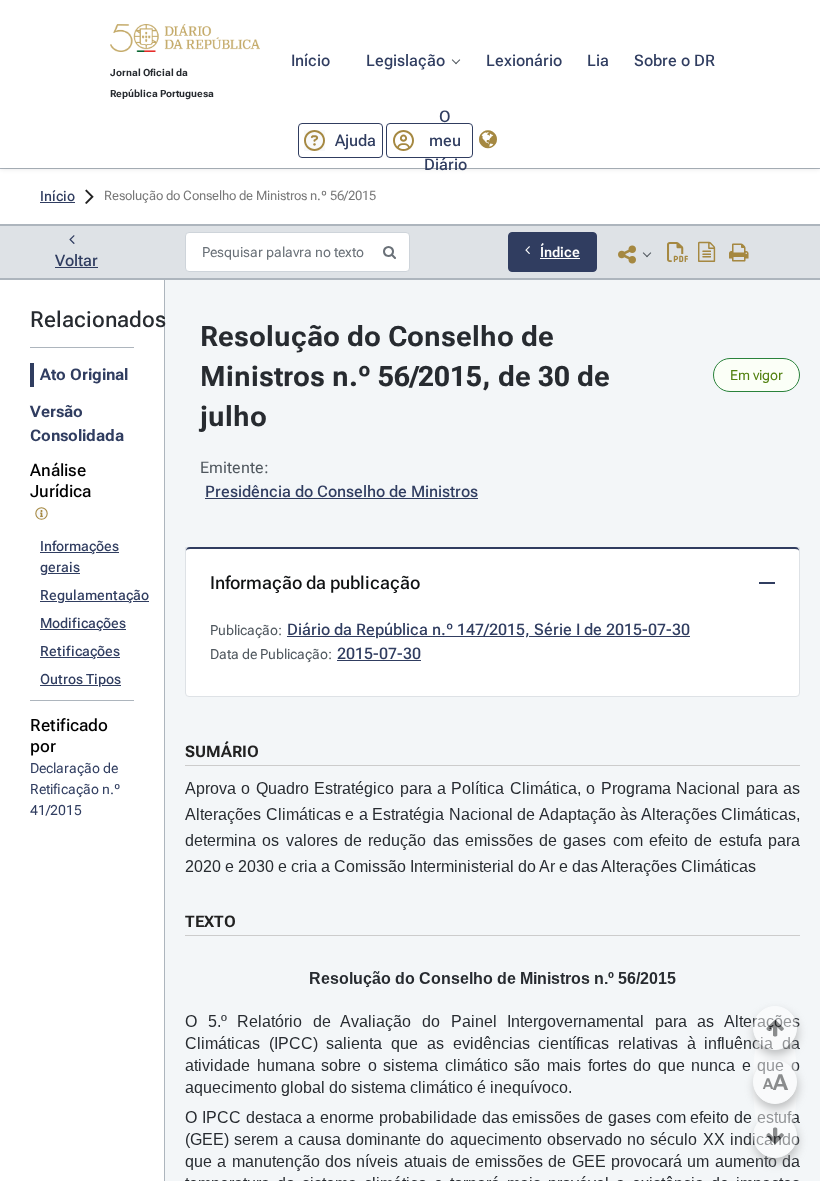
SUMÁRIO (222, 751)
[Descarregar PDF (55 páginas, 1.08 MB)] (677, 254)
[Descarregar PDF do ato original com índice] (707, 254)
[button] (185, 41)
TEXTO (210, 921)
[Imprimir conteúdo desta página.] (739, 254)
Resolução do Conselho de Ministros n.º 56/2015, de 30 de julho (408, 376)
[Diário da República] (185, 42)
